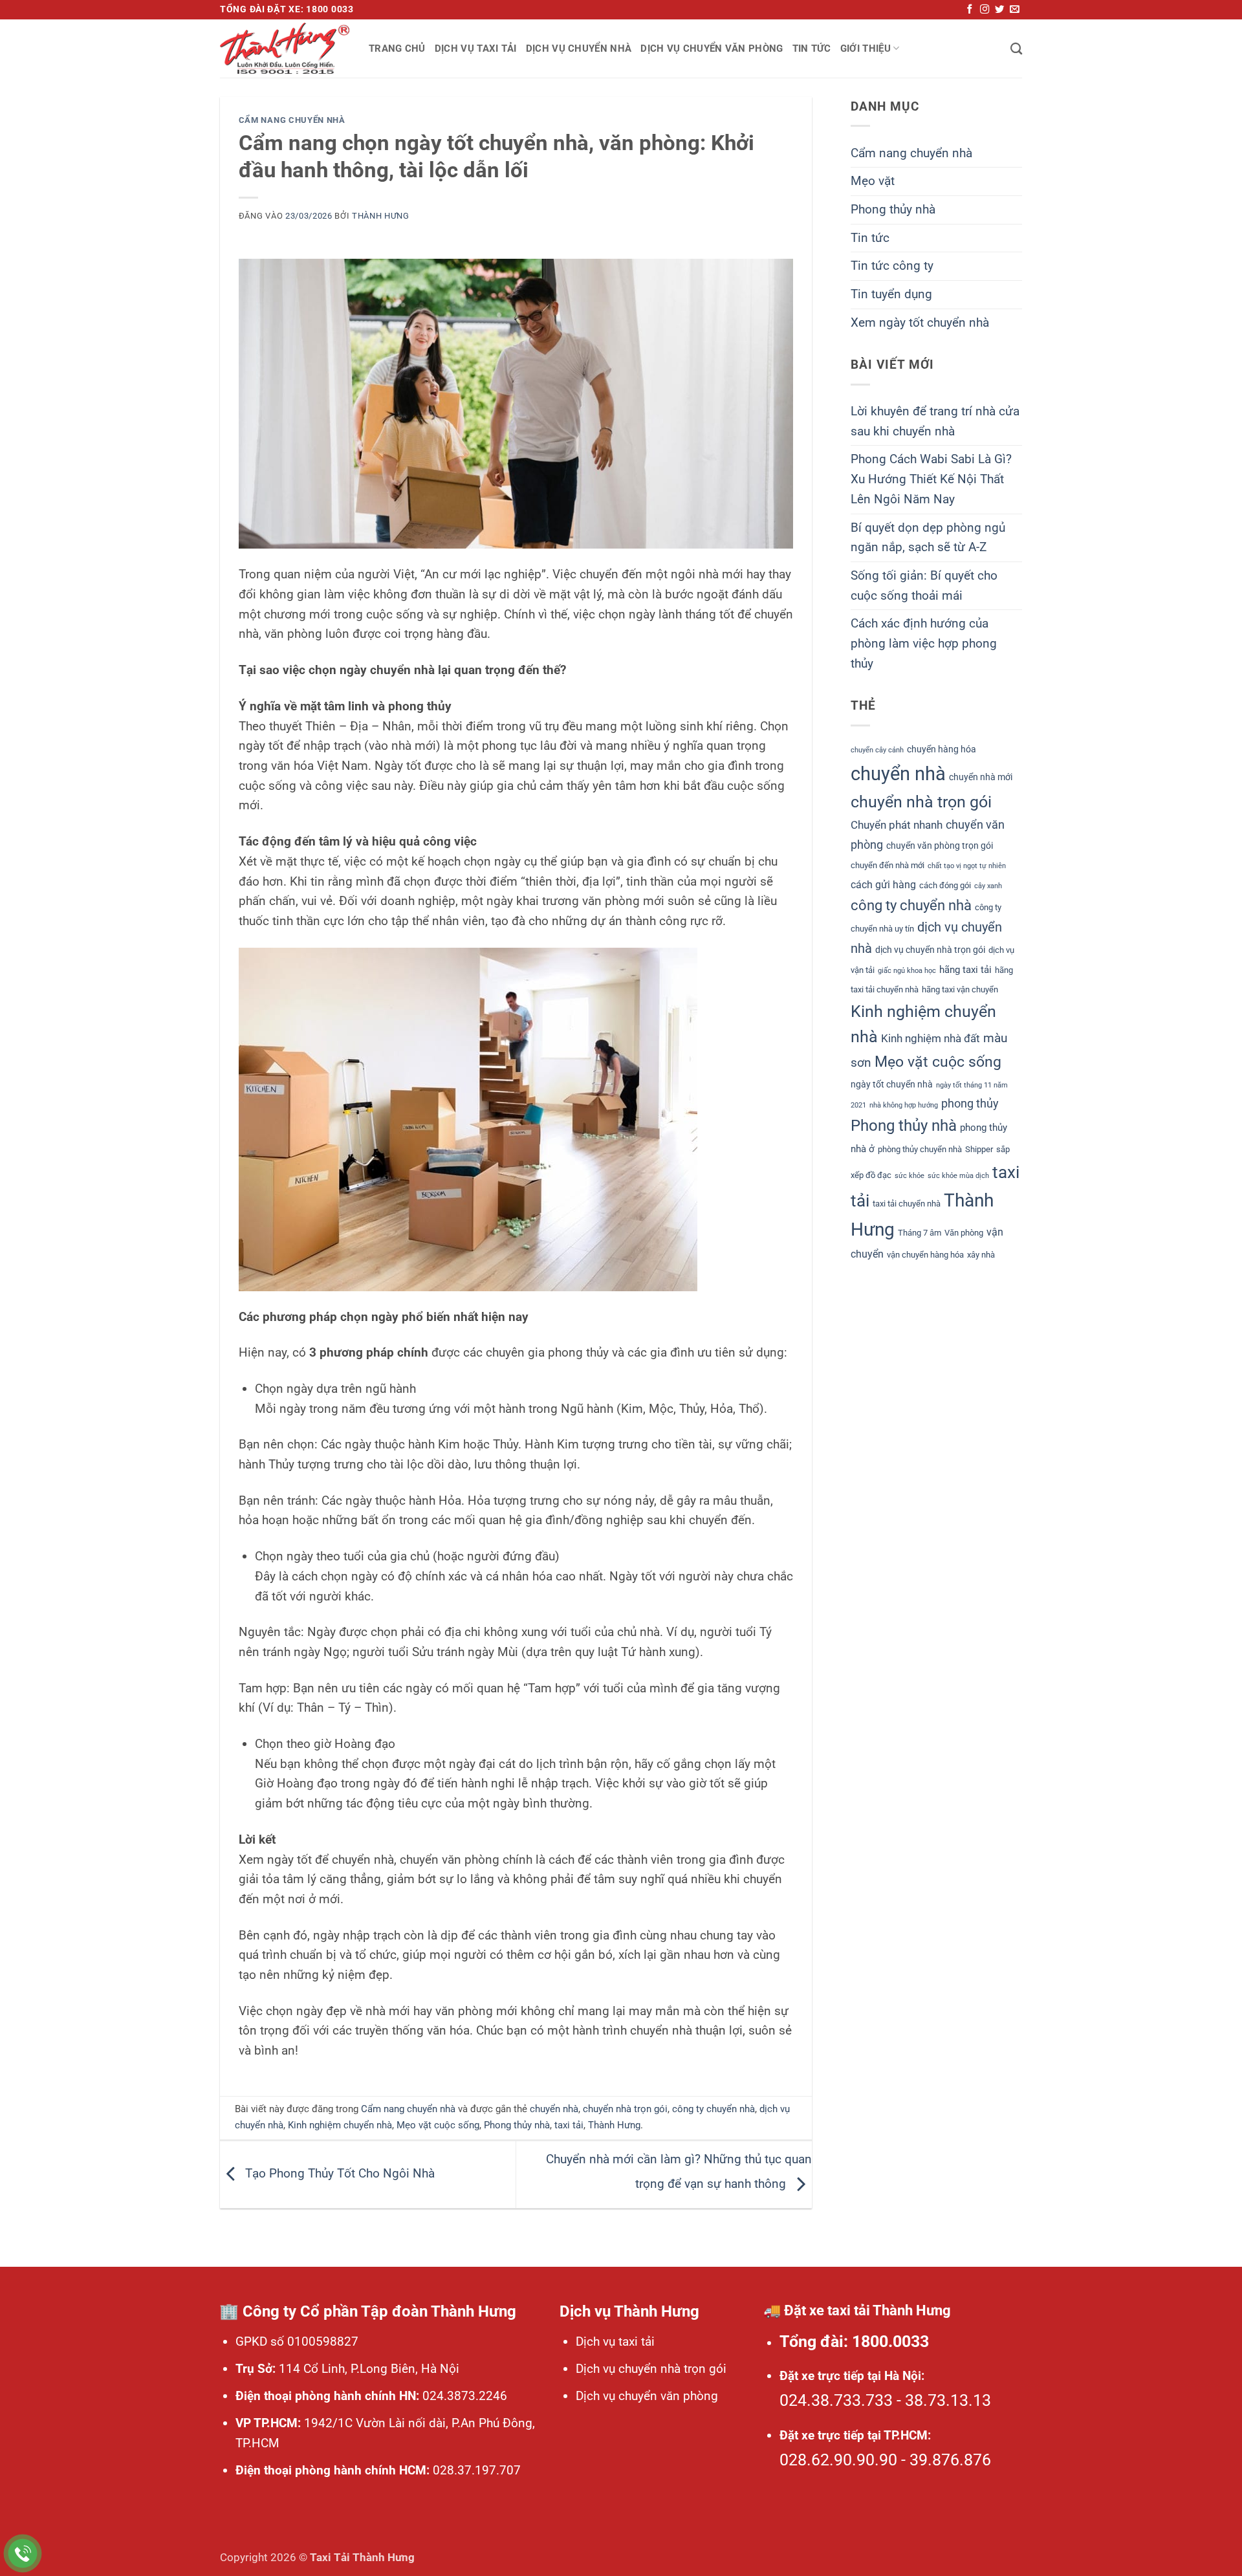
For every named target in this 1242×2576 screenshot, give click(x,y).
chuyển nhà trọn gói (625, 2109)
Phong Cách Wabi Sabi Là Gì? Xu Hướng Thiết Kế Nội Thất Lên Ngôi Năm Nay (931, 479)
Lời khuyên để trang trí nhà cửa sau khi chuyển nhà (935, 421)
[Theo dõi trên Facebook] (970, 10)
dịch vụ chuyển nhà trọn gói (930, 950)
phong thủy (970, 1103)
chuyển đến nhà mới (888, 865)
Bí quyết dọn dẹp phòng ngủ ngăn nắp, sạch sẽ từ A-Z (928, 538)
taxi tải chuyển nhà (907, 1204)
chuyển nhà (554, 2109)
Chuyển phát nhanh (897, 825)
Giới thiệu (866, 49)
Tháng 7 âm (920, 1233)
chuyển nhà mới (981, 777)
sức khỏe (910, 1176)
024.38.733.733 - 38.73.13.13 (885, 2400)
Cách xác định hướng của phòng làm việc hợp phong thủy (924, 643)
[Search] (1016, 49)
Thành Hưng (381, 216)
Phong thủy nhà (517, 2125)
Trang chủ (397, 49)
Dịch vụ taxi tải (476, 49)
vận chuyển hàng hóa (925, 1255)
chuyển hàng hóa (942, 749)
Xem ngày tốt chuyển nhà (920, 322)
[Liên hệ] (23, 2554)
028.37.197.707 (475, 2470)
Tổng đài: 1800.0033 (854, 2341)
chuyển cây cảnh (877, 750)
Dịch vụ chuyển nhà (579, 49)
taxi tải (569, 2125)
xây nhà (981, 1255)
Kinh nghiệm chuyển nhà (340, 2125)
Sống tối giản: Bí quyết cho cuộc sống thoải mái (924, 585)
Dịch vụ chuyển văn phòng (712, 49)
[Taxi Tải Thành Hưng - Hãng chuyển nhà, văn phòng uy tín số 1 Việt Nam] (285, 49)
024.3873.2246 (463, 2396)
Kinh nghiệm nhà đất (931, 1038)
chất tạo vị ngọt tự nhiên (967, 866)
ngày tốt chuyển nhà (892, 1084)
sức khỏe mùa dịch (958, 1176)
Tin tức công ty (892, 266)
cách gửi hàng (883, 885)
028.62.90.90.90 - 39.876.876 (885, 2460)
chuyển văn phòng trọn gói (940, 846)
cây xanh (988, 886)
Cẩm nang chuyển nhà (292, 120)
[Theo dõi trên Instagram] (985, 10)
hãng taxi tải (965, 970)
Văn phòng (964, 1233)
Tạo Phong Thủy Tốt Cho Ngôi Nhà (338, 2174)
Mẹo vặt (873, 181)
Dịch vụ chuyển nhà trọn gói (651, 2369)
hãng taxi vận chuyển (960, 989)
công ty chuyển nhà (714, 2109)
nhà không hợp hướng (904, 1105)
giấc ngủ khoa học (907, 971)
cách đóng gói (945, 885)
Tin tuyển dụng (891, 294)
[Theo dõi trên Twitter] (999, 10)
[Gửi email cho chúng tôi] (1014, 10)
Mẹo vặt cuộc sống (438, 2125)
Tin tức (812, 49)
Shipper (979, 1149)
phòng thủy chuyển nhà (920, 1149)
